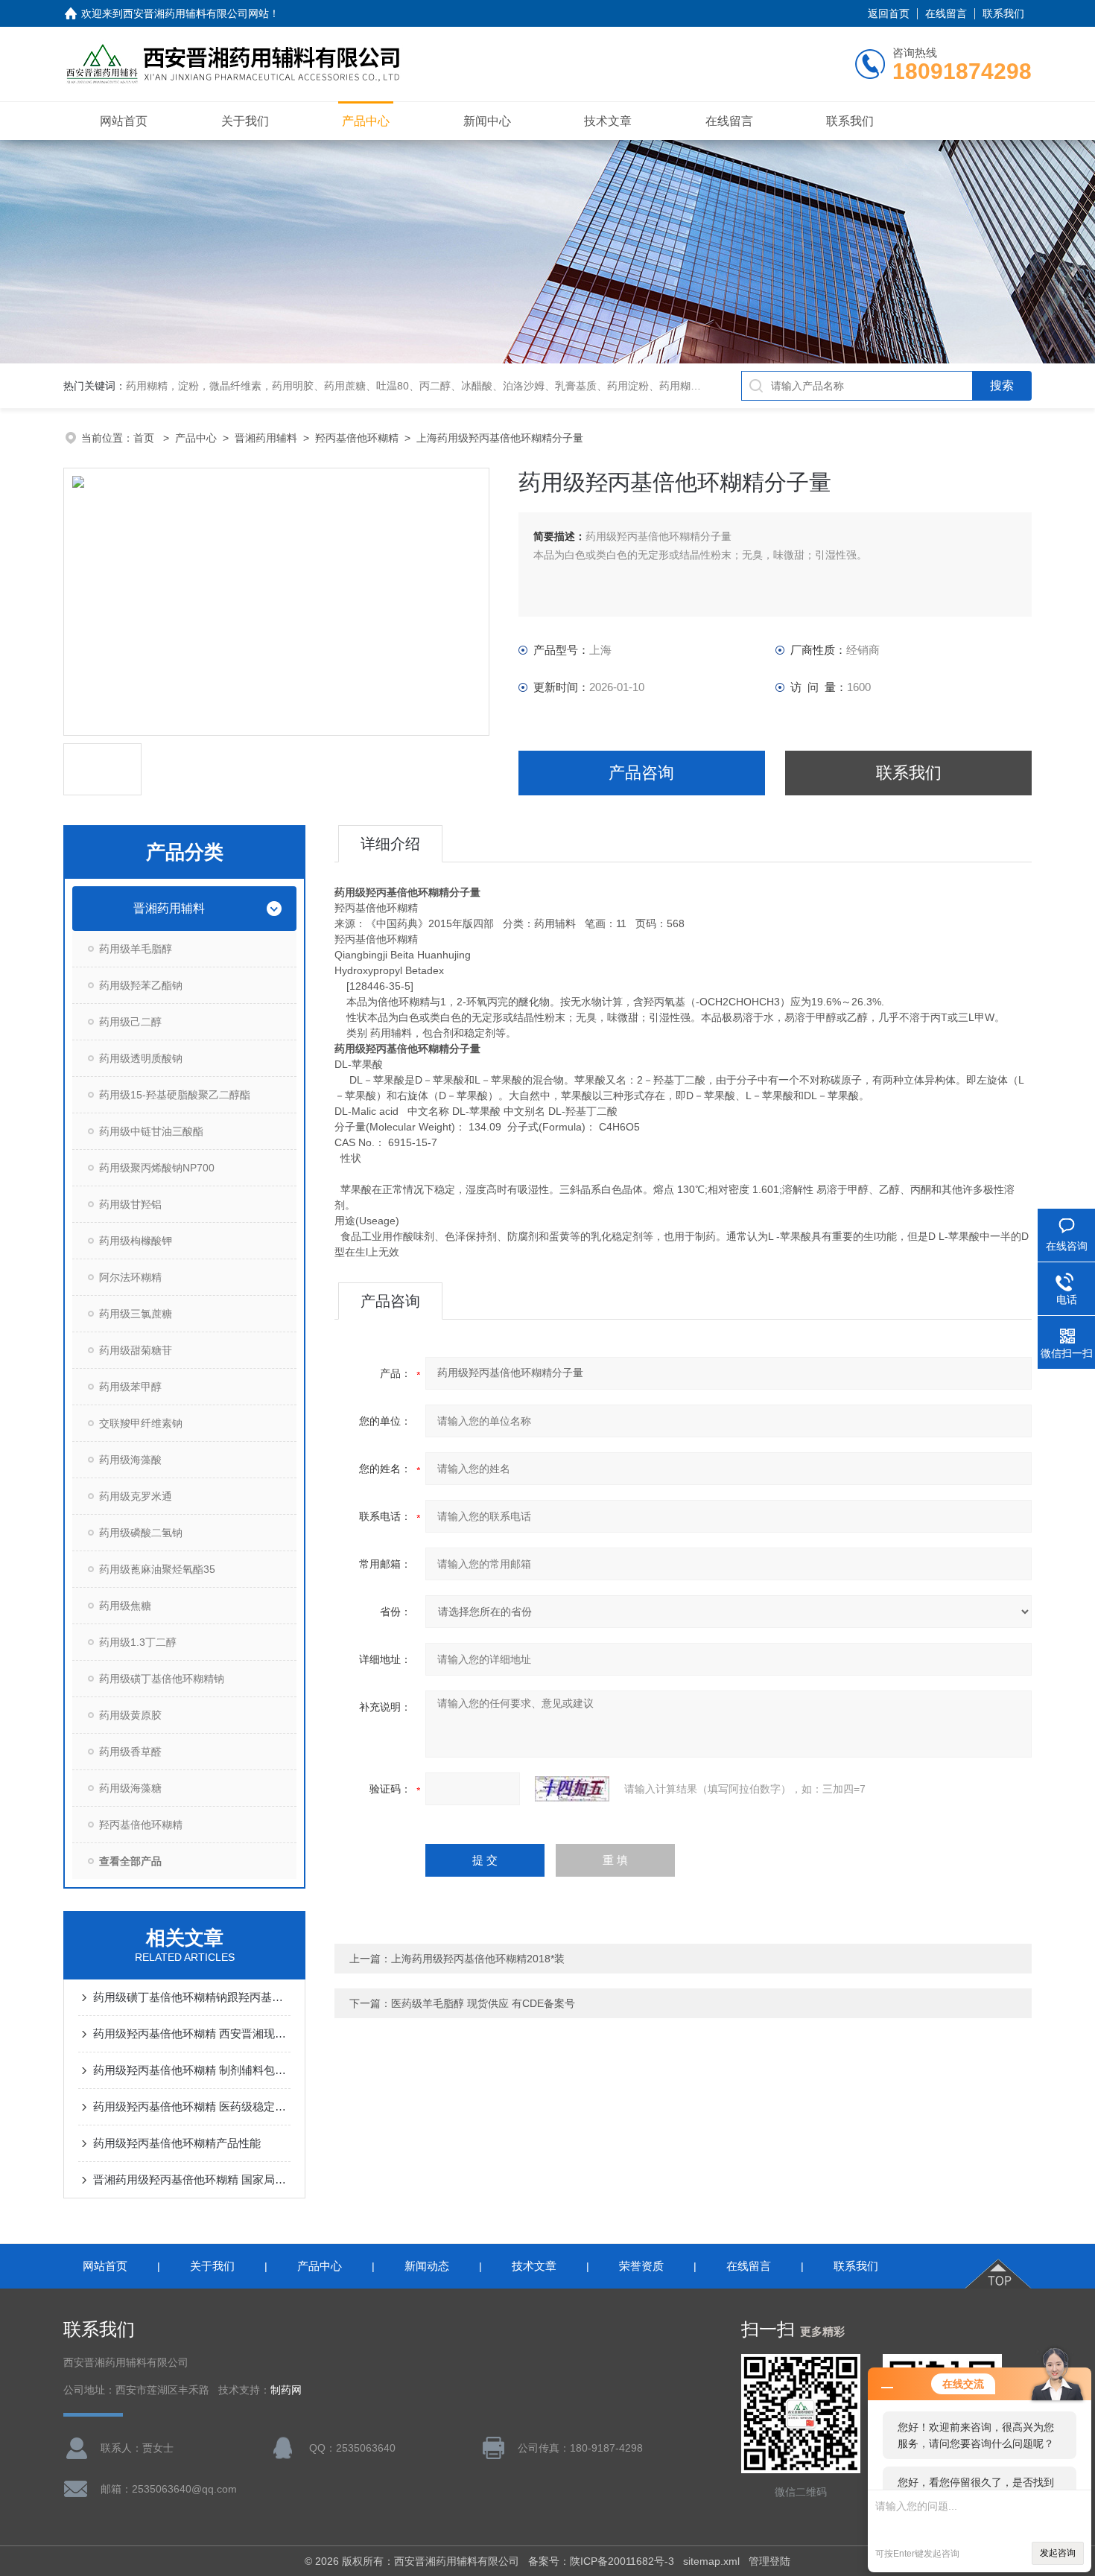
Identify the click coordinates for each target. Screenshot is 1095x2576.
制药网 (286, 2390)
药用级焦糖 (125, 1606)
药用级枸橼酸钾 (136, 1241)
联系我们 (1003, 13)
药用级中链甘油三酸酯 (151, 1131)
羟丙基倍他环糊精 (357, 438)
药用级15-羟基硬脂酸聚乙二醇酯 (175, 1095)
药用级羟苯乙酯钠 (141, 985)
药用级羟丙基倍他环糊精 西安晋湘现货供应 (192, 2033)
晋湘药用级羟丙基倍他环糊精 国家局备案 (192, 2179)
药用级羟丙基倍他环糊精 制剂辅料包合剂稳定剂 (192, 2070)
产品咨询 (641, 773)
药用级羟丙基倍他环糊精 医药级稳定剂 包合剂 (192, 2106)
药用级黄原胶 (130, 1715)
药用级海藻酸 (130, 1460)
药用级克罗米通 (136, 1496)
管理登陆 (769, 2561)
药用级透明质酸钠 (141, 1058)
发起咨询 (1058, 2553)
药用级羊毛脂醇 (136, 949)
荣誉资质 (641, 2266)
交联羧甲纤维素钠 (141, 1423)
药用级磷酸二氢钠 (141, 1533)
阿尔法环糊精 (130, 1277)
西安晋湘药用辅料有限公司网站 (196, 13)
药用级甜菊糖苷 (136, 1350)
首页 (145, 438)
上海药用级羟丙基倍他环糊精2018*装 (478, 1959)
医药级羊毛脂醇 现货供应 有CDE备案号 (483, 2003)
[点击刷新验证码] (572, 1789)
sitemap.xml (711, 2561)
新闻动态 (427, 2266)
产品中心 (366, 121)
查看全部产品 (130, 1861)
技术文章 (608, 121)
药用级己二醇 (130, 1022)
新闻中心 (487, 121)
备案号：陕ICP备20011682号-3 (601, 2561)
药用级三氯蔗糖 (136, 1314)
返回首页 (889, 13)
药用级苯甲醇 (130, 1387)
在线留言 (946, 13)
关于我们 (245, 121)
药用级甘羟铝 (130, 1204)
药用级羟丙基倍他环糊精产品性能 (177, 2143)
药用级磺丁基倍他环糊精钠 (162, 1679)
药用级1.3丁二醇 (138, 1642)
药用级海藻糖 (130, 1788)
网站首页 (124, 121)
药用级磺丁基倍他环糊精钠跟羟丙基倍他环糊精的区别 (192, 1997)
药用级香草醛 (130, 1752)
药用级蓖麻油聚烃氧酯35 (157, 1569)
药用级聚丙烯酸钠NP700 (157, 1168)
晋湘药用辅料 (266, 438)
